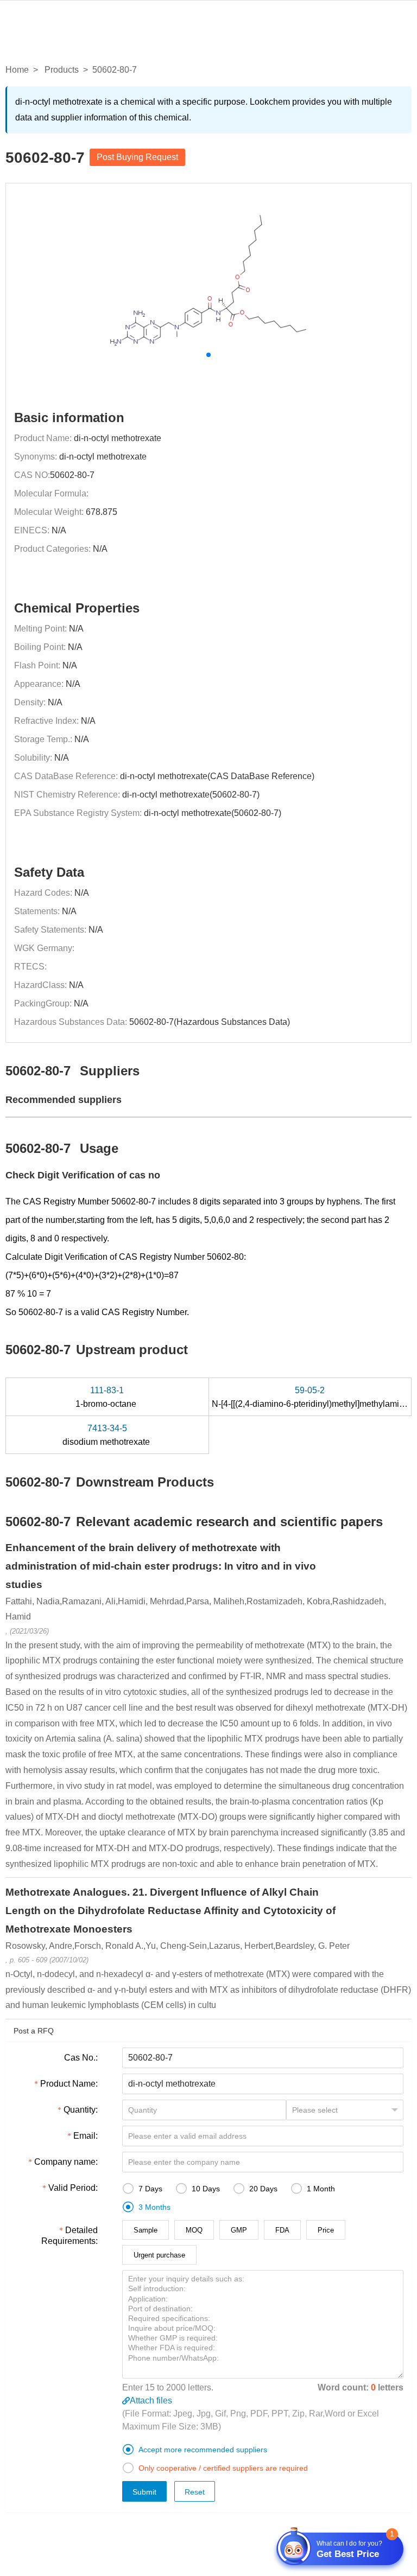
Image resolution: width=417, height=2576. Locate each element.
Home (17, 70)
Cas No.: (81, 2058)
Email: (86, 2136)
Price (326, 2230)
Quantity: (81, 2110)
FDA (282, 2230)
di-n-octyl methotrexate (118, 438)
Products (62, 70)
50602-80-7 (72, 475)
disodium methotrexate (107, 1435)
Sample (146, 2230)
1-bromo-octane (107, 1397)
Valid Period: (73, 2188)
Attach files (151, 2400)
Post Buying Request (137, 157)
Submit (144, 2492)
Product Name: (69, 2084)
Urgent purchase (159, 2255)
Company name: (66, 2162)
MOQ (194, 2230)
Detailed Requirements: (69, 2236)
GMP (239, 2230)
